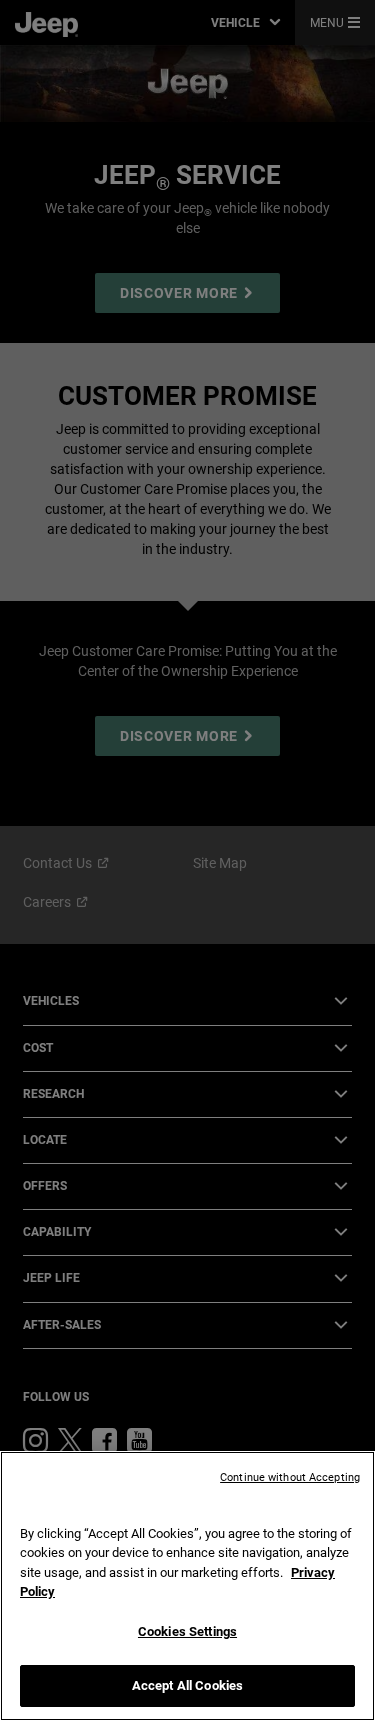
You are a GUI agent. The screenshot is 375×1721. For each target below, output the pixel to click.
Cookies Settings (187, 1631)
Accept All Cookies (187, 1685)
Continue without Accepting (290, 1477)
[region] (187, 1586)
